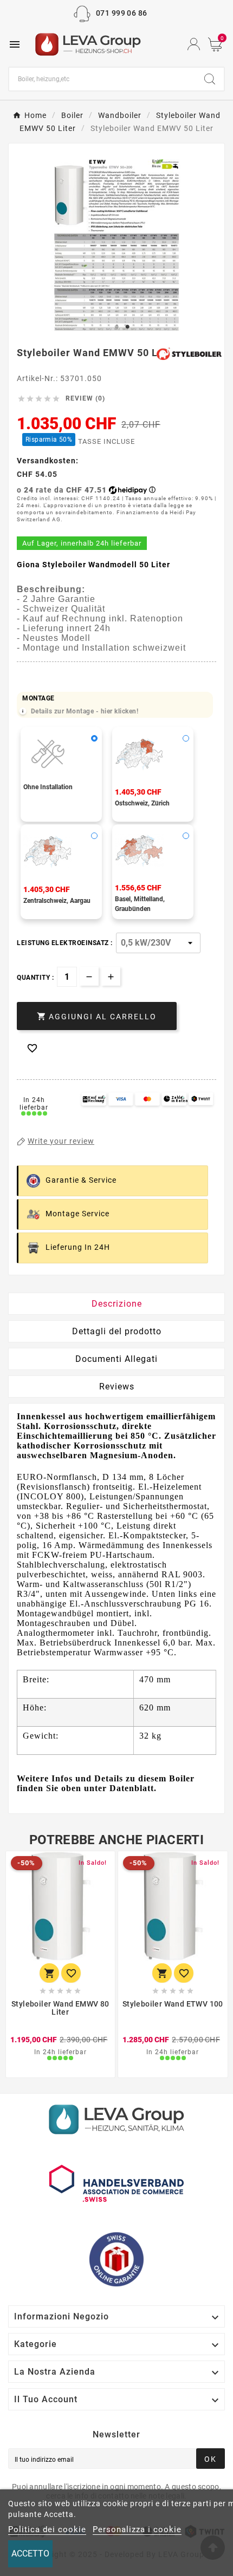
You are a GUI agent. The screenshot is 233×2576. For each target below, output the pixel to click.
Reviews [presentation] (117, 1387)
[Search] (210, 79)
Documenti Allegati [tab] (116, 1359)
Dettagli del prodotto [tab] (117, 1331)
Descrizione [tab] (117, 1304)
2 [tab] (127, 327)
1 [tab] (116, 327)
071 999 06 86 (122, 13)
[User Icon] (194, 44)
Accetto (30, 2554)
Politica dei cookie (47, 2529)
